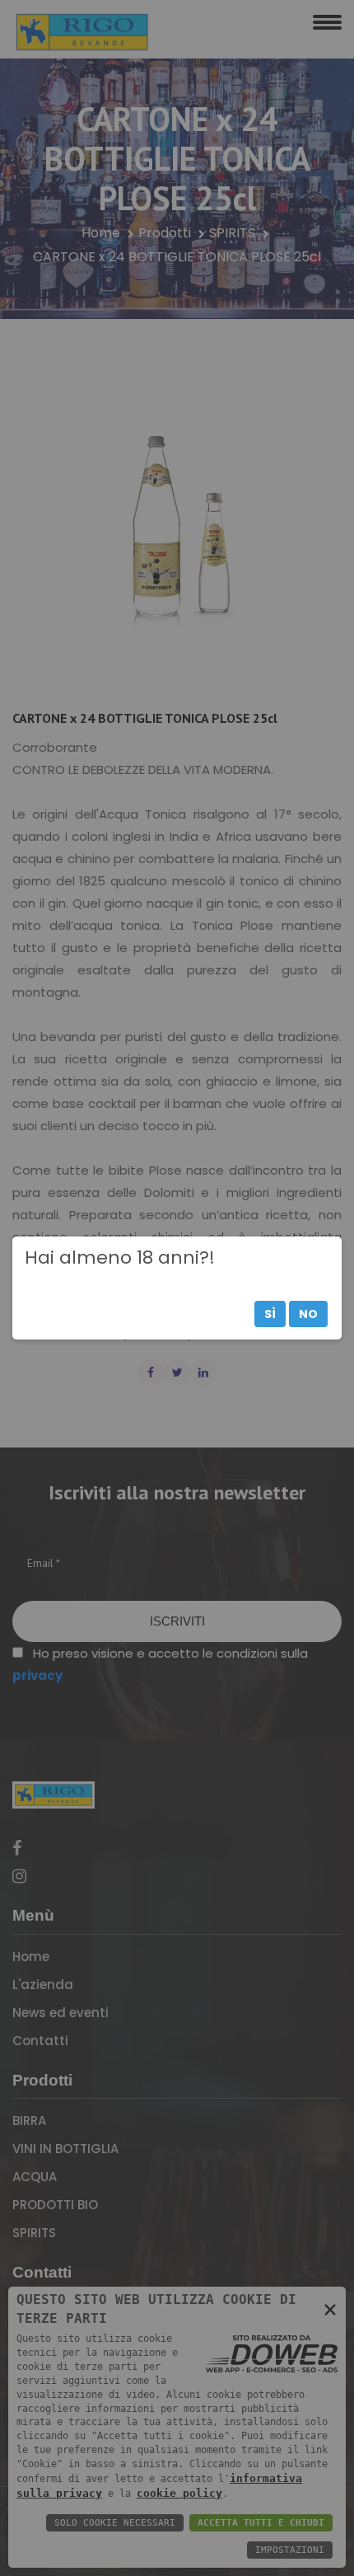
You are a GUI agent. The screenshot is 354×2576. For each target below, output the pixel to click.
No (308, 1314)
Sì (270, 1314)
